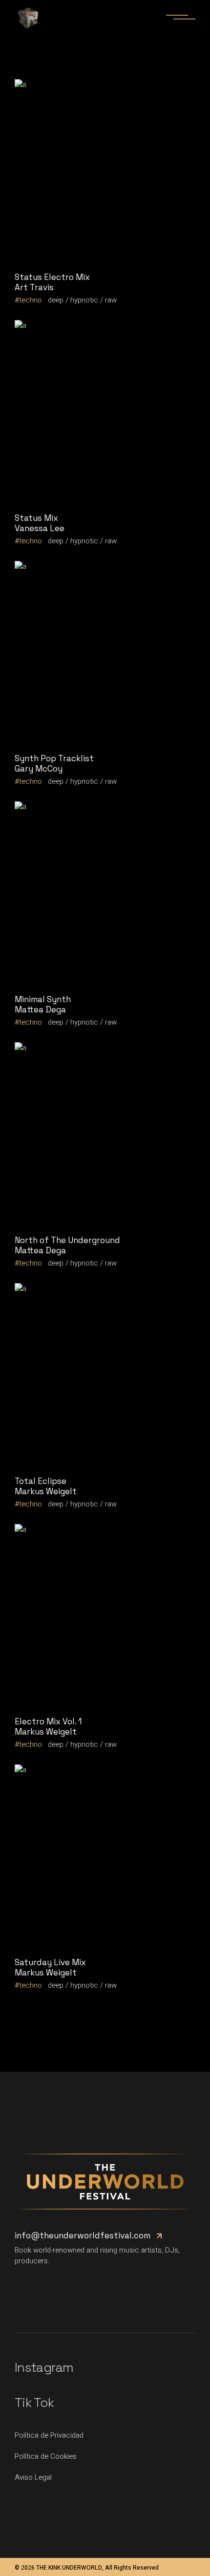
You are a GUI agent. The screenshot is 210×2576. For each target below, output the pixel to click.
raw (111, 300)
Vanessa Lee (40, 528)
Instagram (44, 2367)
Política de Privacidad (49, 2435)
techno (31, 300)
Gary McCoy (39, 769)
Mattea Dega (40, 1009)
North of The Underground (67, 1240)
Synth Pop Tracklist (54, 758)
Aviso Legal (33, 2477)
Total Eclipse (41, 1481)
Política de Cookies (46, 2456)
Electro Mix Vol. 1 (48, 1721)
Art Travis (34, 287)
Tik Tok (34, 2403)
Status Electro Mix (52, 277)
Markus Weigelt (46, 1491)
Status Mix (36, 518)
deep (56, 300)
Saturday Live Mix (50, 1962)
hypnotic (84, 300)
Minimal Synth (43, 999)
